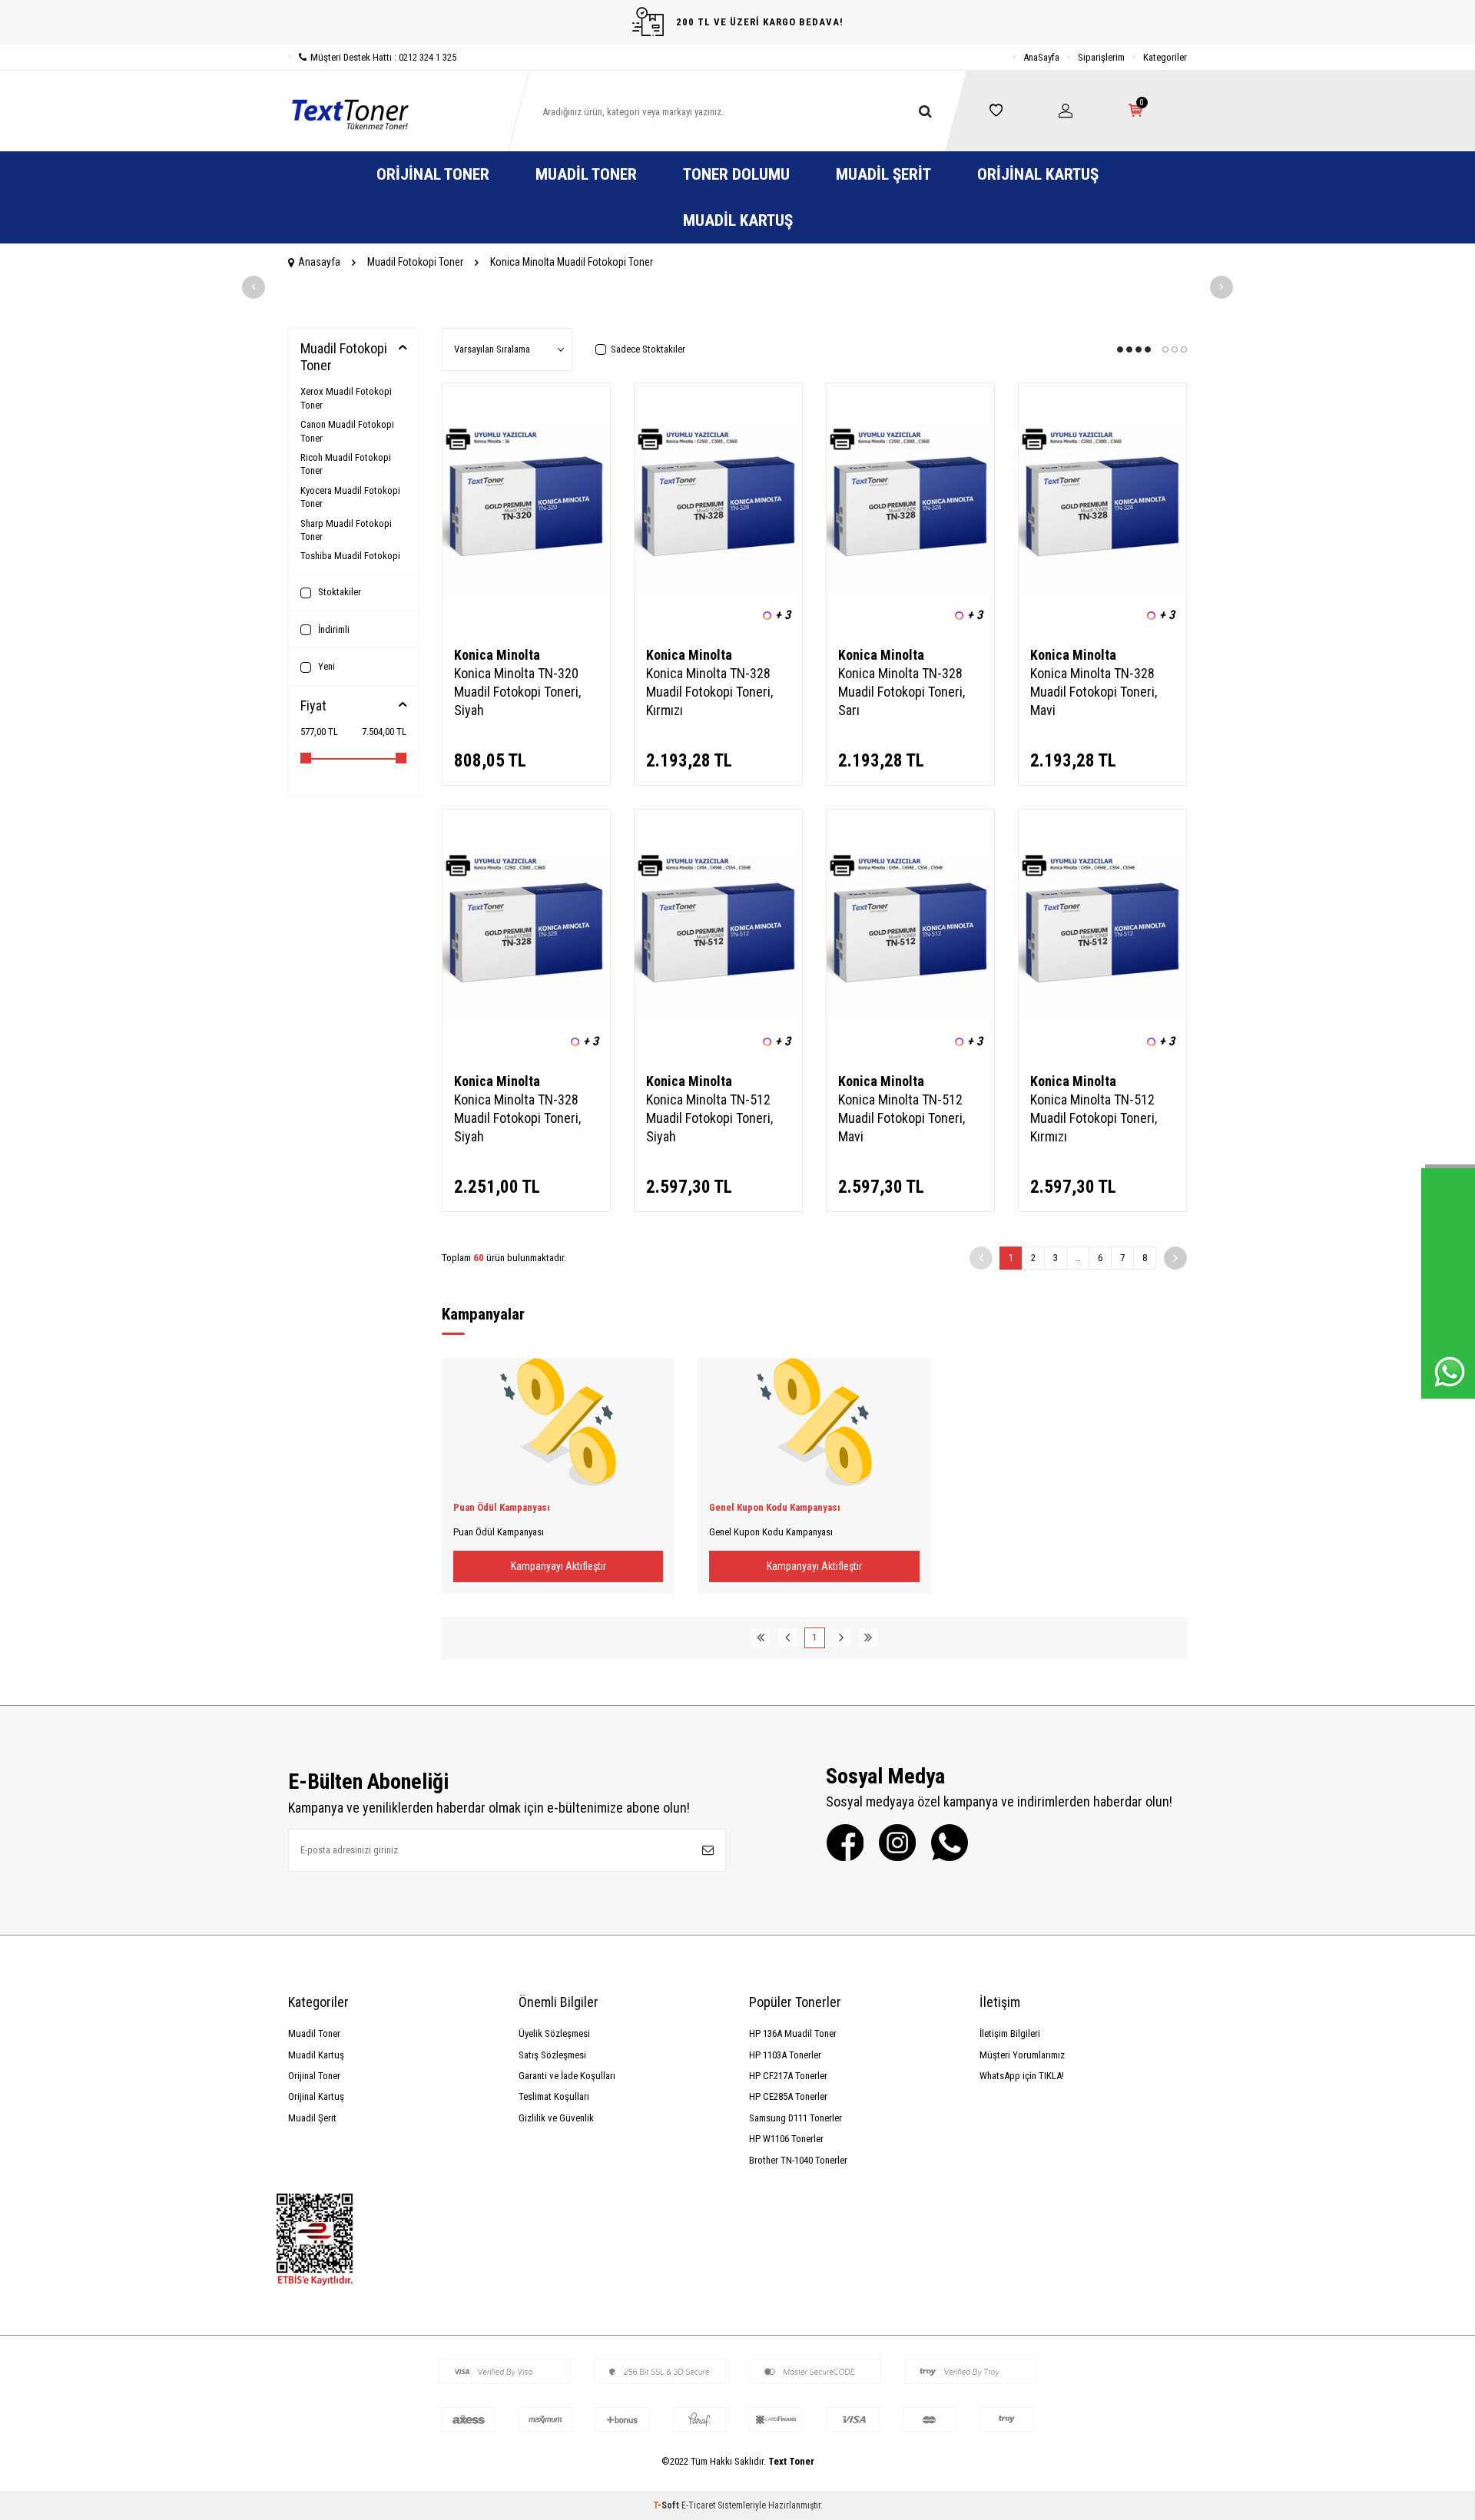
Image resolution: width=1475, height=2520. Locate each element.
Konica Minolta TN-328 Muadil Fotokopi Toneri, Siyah (517, 1118)
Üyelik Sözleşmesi (554, 2033)
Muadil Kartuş (738, 220)
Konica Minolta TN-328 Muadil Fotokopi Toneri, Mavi (1094, 692)
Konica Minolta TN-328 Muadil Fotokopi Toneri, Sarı (902, 692)
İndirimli (333, 629)
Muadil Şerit (883, 174)
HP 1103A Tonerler (785, 2055)
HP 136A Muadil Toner (793, 2033)
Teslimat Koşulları (554, 2096)
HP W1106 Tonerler (786, 2139)
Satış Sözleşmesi (552, 2055)
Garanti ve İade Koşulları (567, 2076)
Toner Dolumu (736, 174)
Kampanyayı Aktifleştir (559, 1566)
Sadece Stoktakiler (648, 349)
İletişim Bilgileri (1010, 2033)
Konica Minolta (497, 655)
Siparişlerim (1101, 57)
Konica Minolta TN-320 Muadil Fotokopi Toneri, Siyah (517, 692)
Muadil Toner (586, 174)
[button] (254, 287)
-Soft (667, 2505)
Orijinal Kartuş (1038, 174)
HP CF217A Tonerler (788, 2076)
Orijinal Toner (433, 174)
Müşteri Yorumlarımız (1022, 2055)
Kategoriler (1165, 57)
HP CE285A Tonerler (788, 2096)
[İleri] (1175, 1258)
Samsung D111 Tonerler (796, 2118)
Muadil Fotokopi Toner (415, 262)
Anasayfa (319, 262)
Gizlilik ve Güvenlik (556, 2118)
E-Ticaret (698, 2505)
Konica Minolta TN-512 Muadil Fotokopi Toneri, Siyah (709, 1118)
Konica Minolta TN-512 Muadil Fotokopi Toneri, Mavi (902, 1118)
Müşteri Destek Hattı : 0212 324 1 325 (383, 57)
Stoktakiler (338, 592)
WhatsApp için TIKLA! (1022, 2076)
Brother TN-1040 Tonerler (798, 2160)
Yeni (325, 666)
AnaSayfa (1041, 57)
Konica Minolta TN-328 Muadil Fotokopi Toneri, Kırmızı (709, 692)
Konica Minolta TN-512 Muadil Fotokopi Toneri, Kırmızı (1094, 1118)
